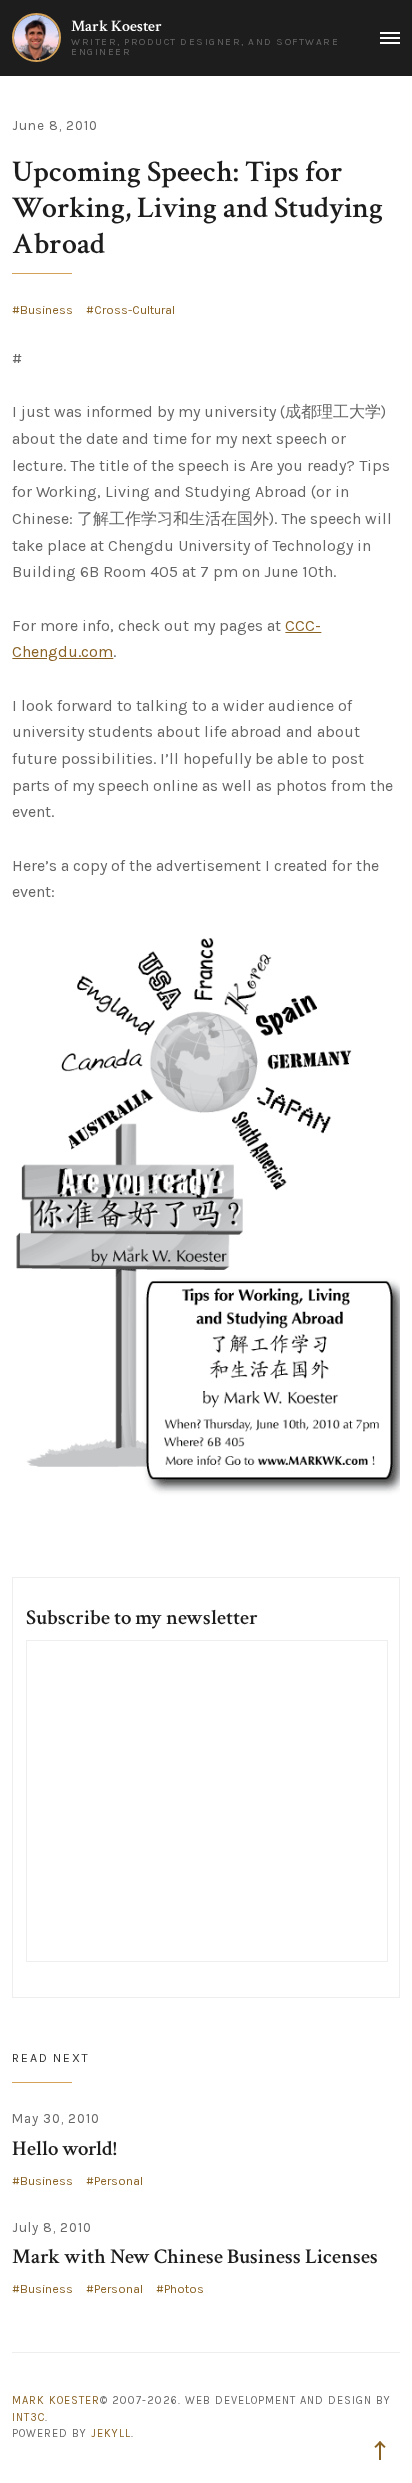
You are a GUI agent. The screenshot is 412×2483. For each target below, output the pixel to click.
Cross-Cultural (134, 310)
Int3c (28, 2417)
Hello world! (64, 2148)
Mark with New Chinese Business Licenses (195, 2256)
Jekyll (111, 2433)
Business (46, 310)
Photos (184, 2289)
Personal (118, 2181)
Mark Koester (116, 26)
